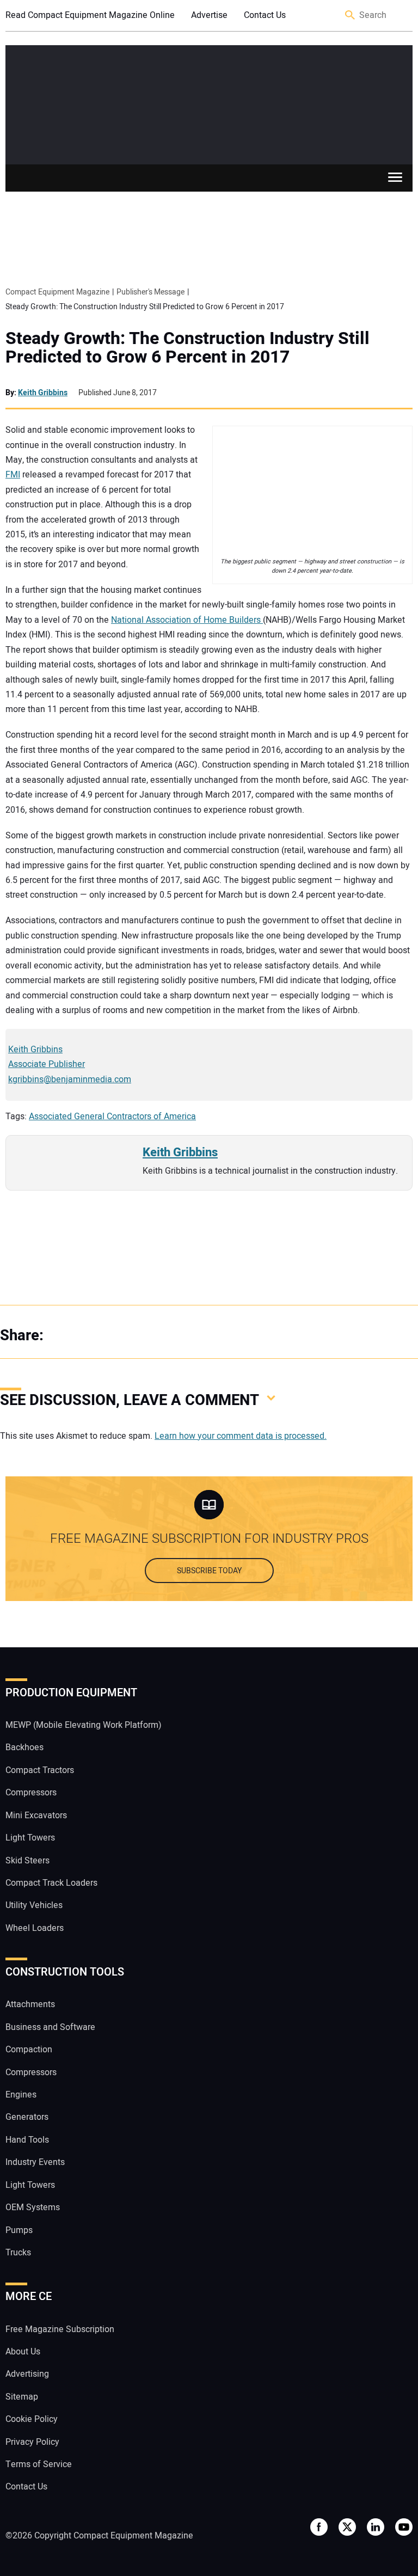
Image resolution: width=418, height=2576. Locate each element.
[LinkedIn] (109, 1336)
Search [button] (351, 16)
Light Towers (30, 1838)
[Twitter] (87, 1336)
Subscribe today (209, 1571)
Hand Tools (27, 2140)
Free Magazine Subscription (60, 2329)
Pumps (19, 2230)
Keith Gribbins (43, 393)
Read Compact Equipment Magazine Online (90, 15)
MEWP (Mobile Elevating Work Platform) (84, 1725)
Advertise (209, 15)
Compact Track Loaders (51, 1883)
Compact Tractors (40, 1770)
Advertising (27, 2374)
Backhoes (24, 1747)
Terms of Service (39, 2464)
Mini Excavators (36, 1816)
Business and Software (50, 2027)
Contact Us (265, 15)
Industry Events (35, 2162)
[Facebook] (65, 1336)
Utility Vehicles (34, 1905)
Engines (21, 2095)
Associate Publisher (47, 1064)
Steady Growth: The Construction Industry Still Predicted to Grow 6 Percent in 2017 (188, 348)
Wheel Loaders (35, 1928)
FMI (13, 475)
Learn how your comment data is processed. (241, 1436)
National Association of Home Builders (187, 620)
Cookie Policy (32, 2419)
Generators (27, 2117)
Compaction (29, 2050)
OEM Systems (33, 2207)
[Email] (131, 1336)
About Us (23, 2352)
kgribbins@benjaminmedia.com (70, 1080)
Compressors (31, 1793)
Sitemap (22, 2397)
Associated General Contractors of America (112, 1117)
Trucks (18, 2253)
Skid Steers (27, 1861)
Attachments (30, 2004)
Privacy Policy (32, 2442)
